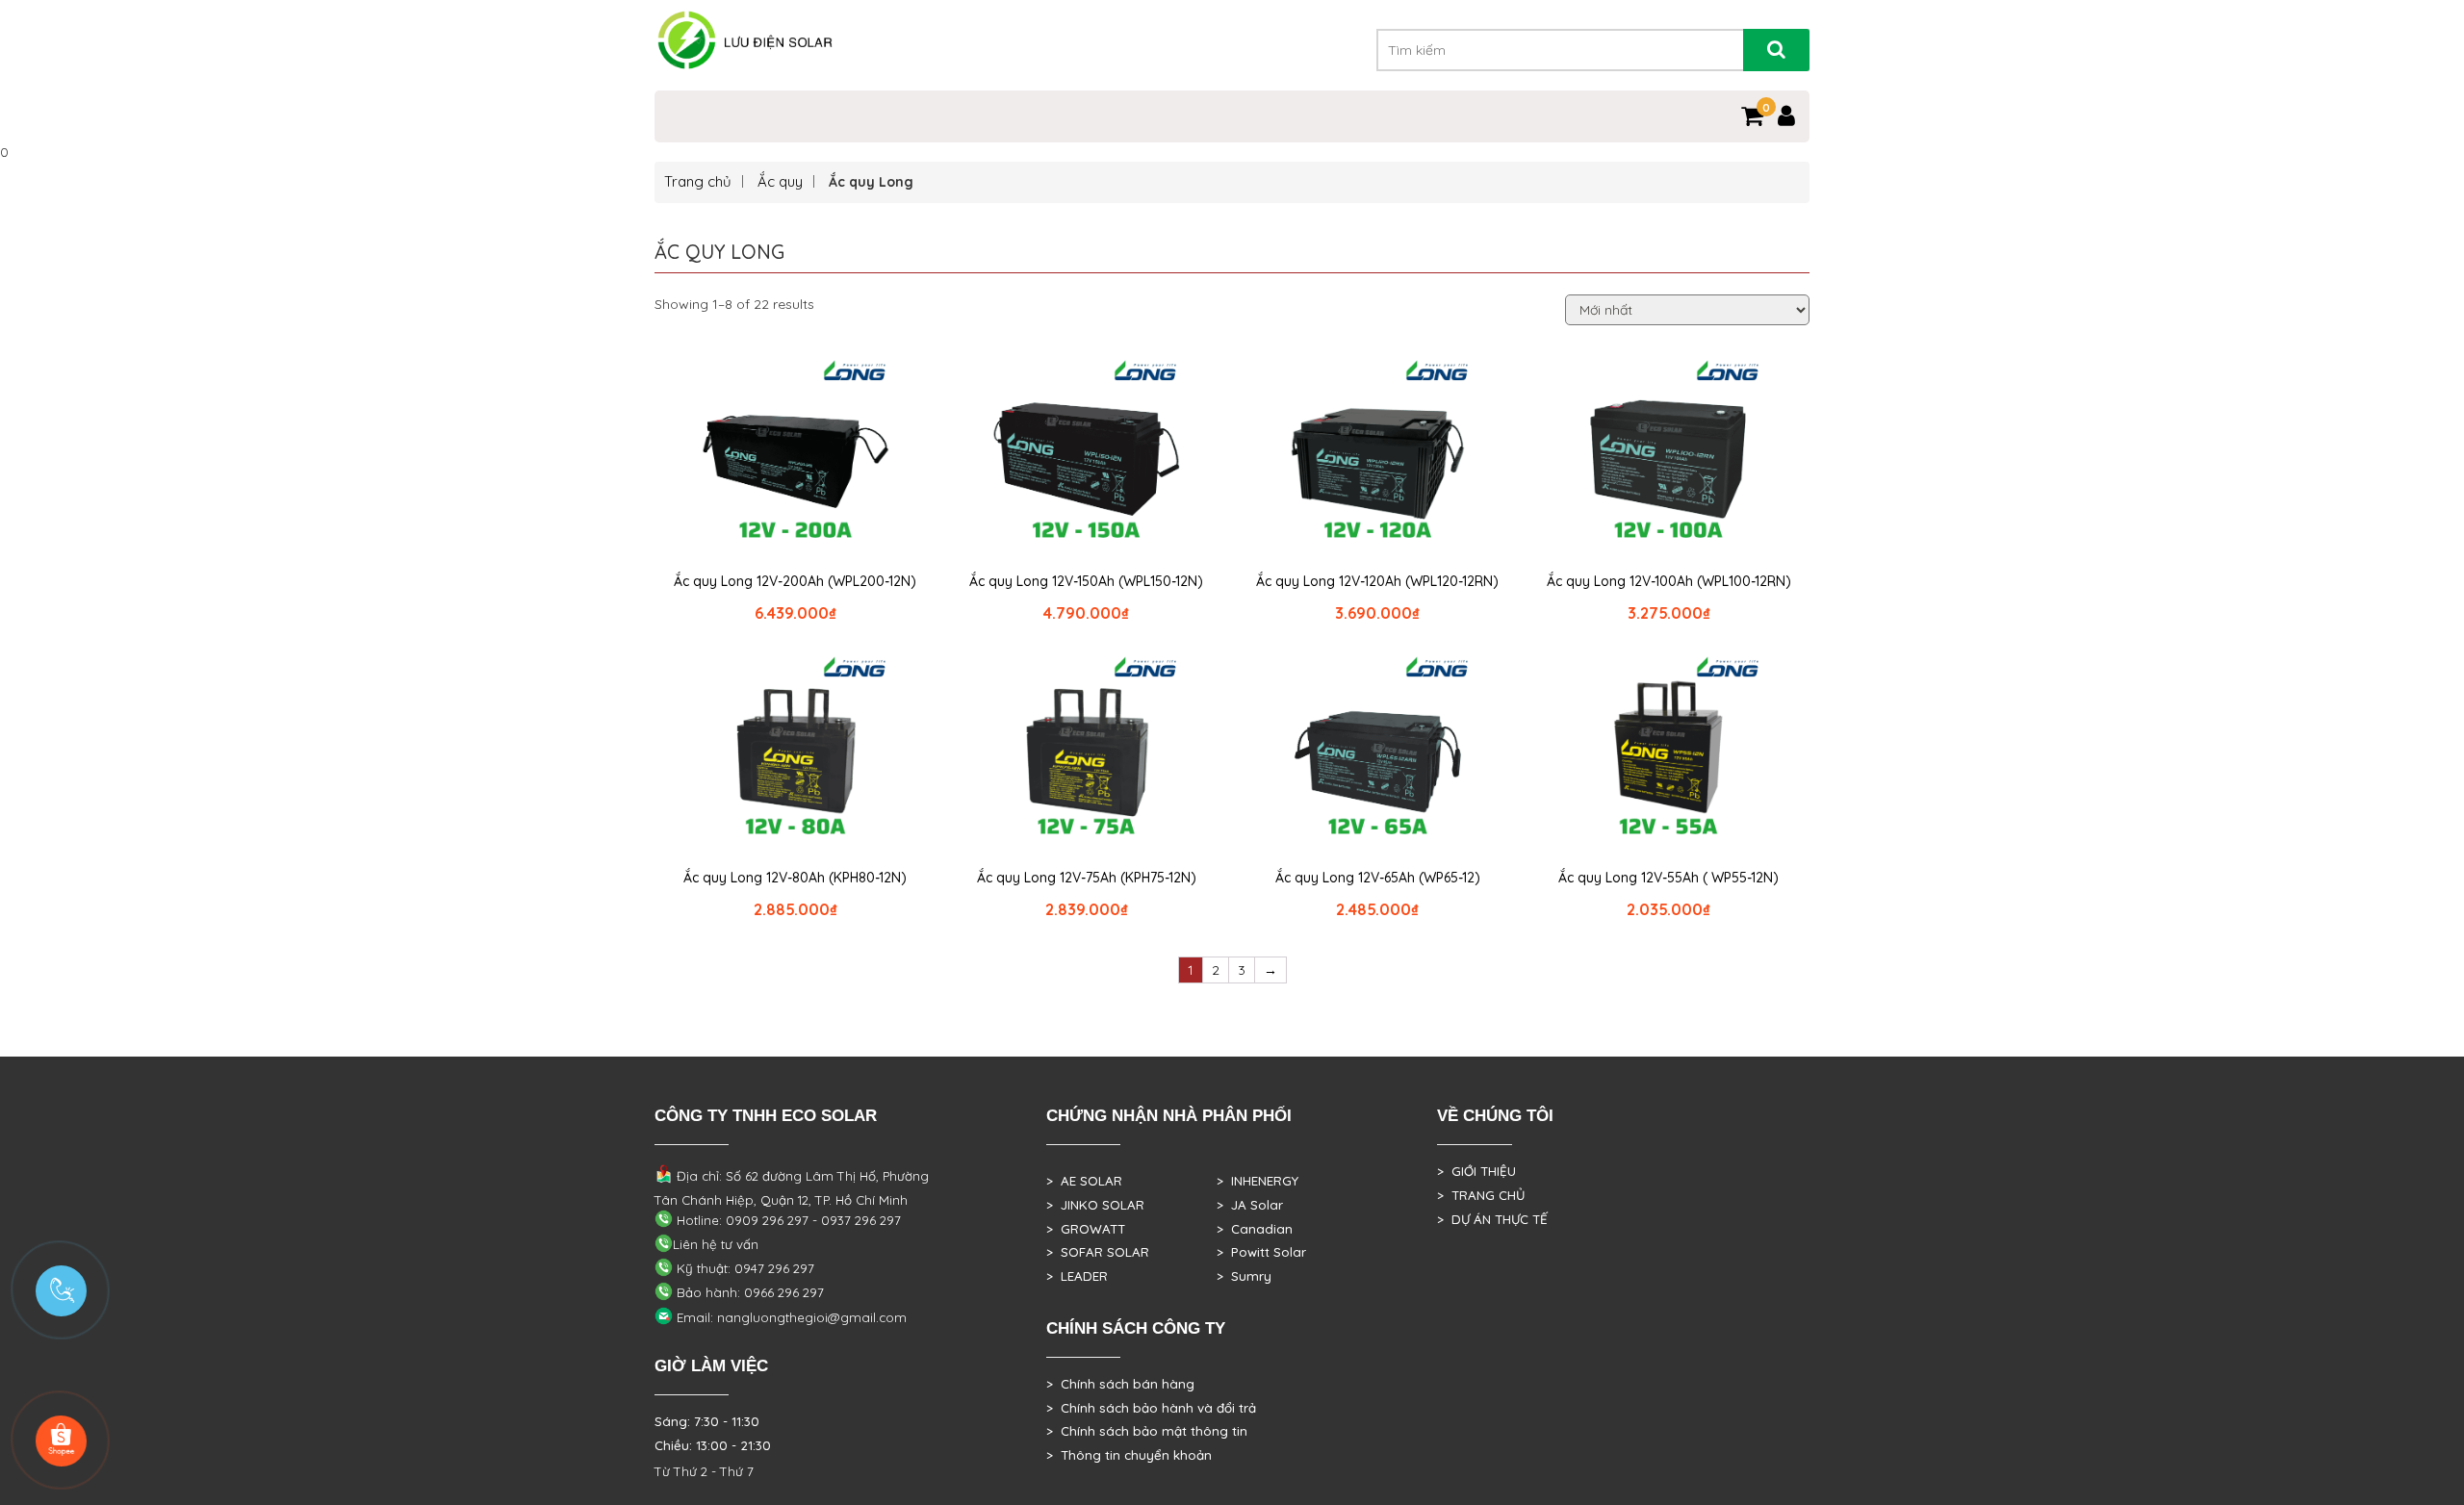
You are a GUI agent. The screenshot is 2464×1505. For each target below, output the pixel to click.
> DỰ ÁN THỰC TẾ (1492, 1219)
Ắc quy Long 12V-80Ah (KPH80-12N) (795, 878)
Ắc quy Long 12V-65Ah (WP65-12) (1378, 878)
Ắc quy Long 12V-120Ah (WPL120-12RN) (1377, 581)
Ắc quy (780, 181)
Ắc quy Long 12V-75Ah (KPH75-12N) (1087, 878)
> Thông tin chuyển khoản (1129, 1455)
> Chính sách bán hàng (1120, 1384)
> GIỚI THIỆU (1476, 1171)
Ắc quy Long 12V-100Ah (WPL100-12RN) (1669, 581)
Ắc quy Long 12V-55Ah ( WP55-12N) (1668, 878)
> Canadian (1255, 1229)
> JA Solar (1250, 1205)
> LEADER (1077, 1276)
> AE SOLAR (1084, 1181)
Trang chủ (698, 181)
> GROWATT (1086, 1229)
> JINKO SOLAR (1095, 1205)
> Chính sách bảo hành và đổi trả (1151, 1408)
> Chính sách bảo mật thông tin (1147, 1431)
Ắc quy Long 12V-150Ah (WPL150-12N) (1086, 581)
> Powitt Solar (1261, 1252)
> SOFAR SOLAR (1098, 1252)
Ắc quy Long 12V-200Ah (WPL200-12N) (795, 581)
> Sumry (1244, 1276)
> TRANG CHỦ (1481, 1195)
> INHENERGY (1258, 1181)
